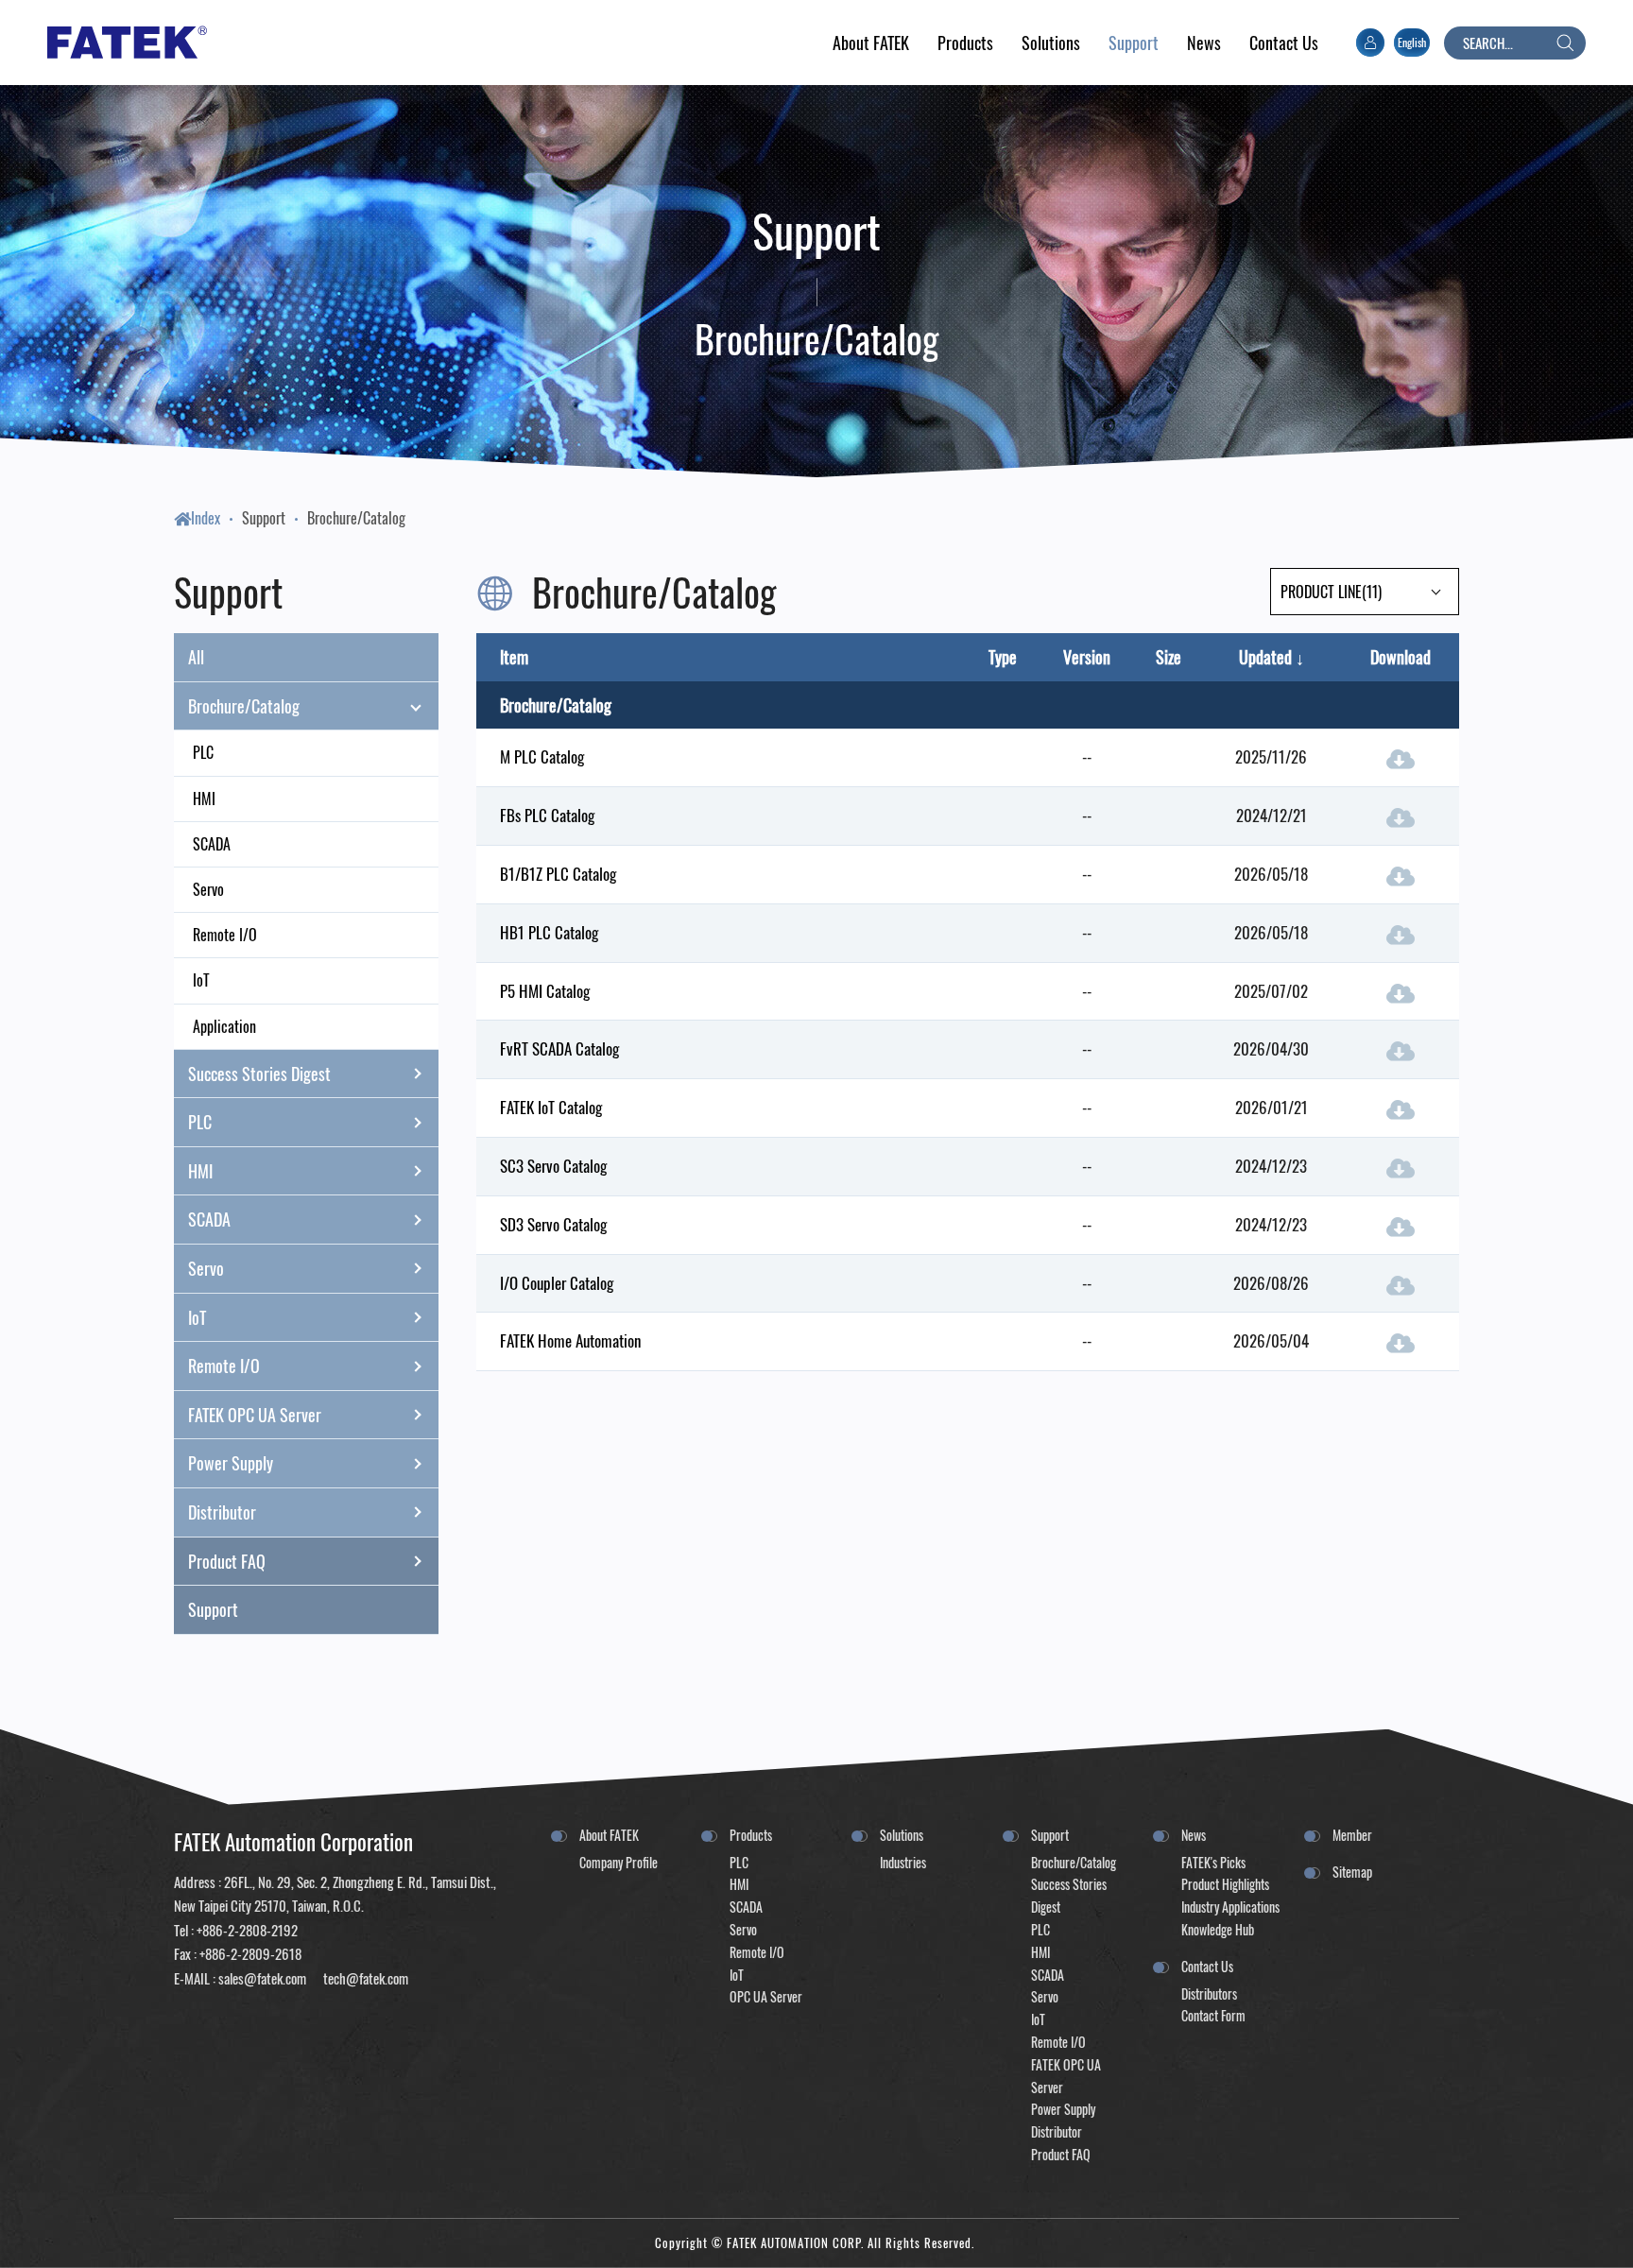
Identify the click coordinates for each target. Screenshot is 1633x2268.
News (1194, 1835)
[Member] (1370, 43)
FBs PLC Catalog (547, 815)
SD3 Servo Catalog (553, 1224)
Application (224, 1026)
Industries (903, 1862)
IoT (201, 980)
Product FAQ (227, 1561)
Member (1352, 1835)
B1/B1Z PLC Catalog (558, 874)
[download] (1401, 757)
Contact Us (1207, 1966)
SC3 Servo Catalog (553, 1166)
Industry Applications (1230, 1907)
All (196, 657)
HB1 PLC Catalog (549, 932)
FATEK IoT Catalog (551, 1107)
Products (751, 1835)
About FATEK (609, 1835)
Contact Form (1213, 2015)
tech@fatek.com (364, 1978)
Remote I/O (225, 935)
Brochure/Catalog (356, 518)
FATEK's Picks (1213, 1862)
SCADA (212, 844)
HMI (204, 799)
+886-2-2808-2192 (247, 1930)
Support (264, 518)
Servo (208, 889)
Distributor (222, 1512)
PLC (203, 752)
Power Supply (231, 1463)
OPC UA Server (766, 1996)
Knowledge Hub (1218, 1929)
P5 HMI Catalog (545, 991)
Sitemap (1352, 1872)
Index (206, 518)
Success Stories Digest (259, 1074)
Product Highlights (1225, 1884)
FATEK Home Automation (570, 1340)
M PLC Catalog (542, 756)
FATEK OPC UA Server (255, 1415)
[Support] (1134, 43)
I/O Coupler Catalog (557, 1283)
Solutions (902, 1835)
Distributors (1209, 1993)
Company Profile (619, 1862)
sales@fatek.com (262, 1978)
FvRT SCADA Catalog (559, 1048)
